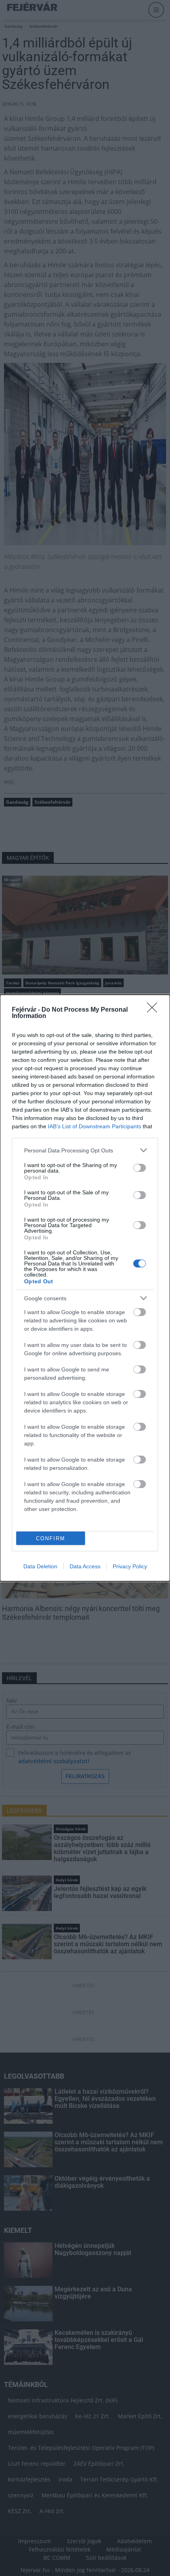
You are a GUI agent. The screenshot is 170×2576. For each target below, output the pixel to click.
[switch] (140, 1168)
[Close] (155, 1010)
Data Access (85, 1566)
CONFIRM (51, 1538)
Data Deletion (40, 1566)
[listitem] (85, 1150)
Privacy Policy (130, 1566)
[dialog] (85, 1288)
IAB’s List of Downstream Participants (94, 1126)
